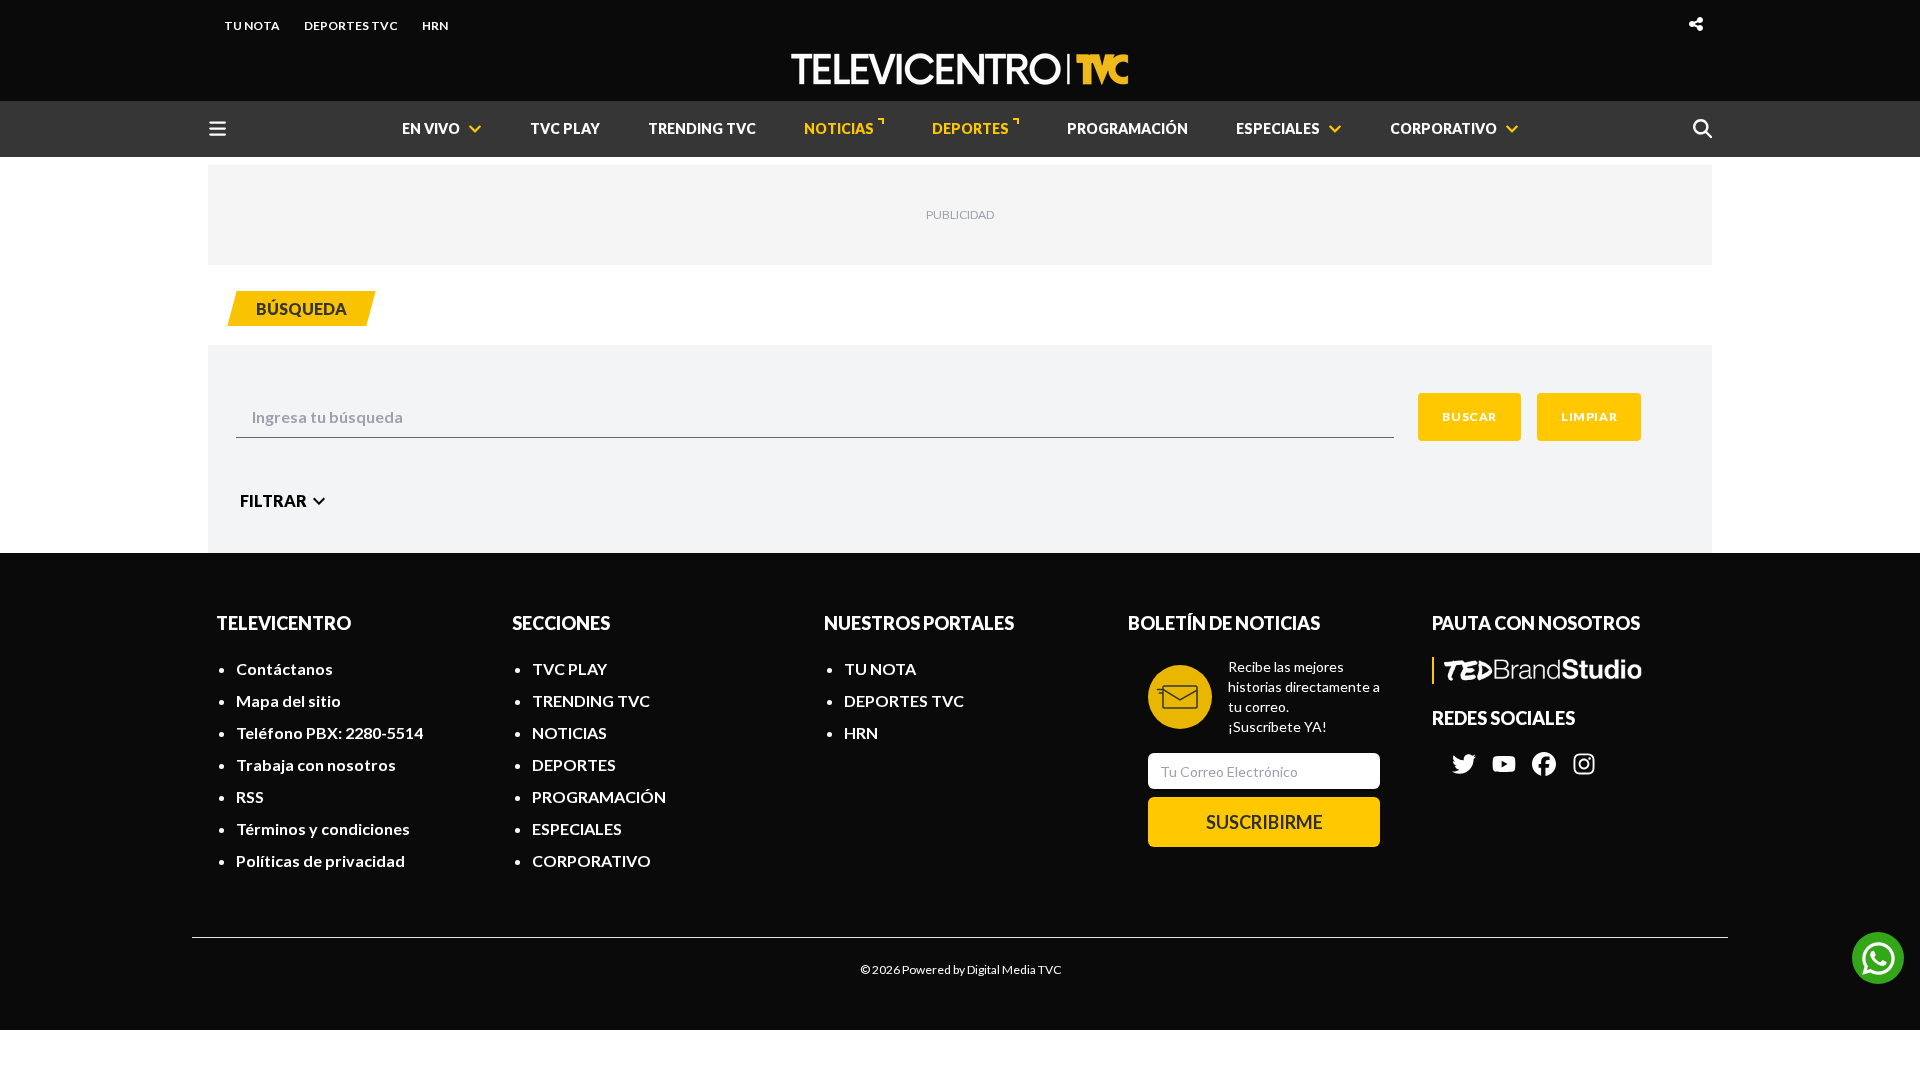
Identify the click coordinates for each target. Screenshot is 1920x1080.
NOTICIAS (839, 128)
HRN (435, 25)
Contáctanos (284, 668)
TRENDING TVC (702, 128)
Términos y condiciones (323, 828)
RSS (250, 796)
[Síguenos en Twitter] (1464, 754)
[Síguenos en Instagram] (1584, 754)
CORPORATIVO (591, 860)
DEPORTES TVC (351, 25)
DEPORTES (970, 128)
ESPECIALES (577, 828)
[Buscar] (1702, 128)
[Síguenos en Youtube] (1504, 754)
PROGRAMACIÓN (1127, 128)
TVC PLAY (565, 128)
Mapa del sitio (288, 700)
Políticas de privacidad (320, 860)
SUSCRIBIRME (1264, 822)
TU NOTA (252, 25)
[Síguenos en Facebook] (1544, 754)
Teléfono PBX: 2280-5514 (329, 732)
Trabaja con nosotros (316, 764)
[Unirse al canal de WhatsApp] (1878, 958)
